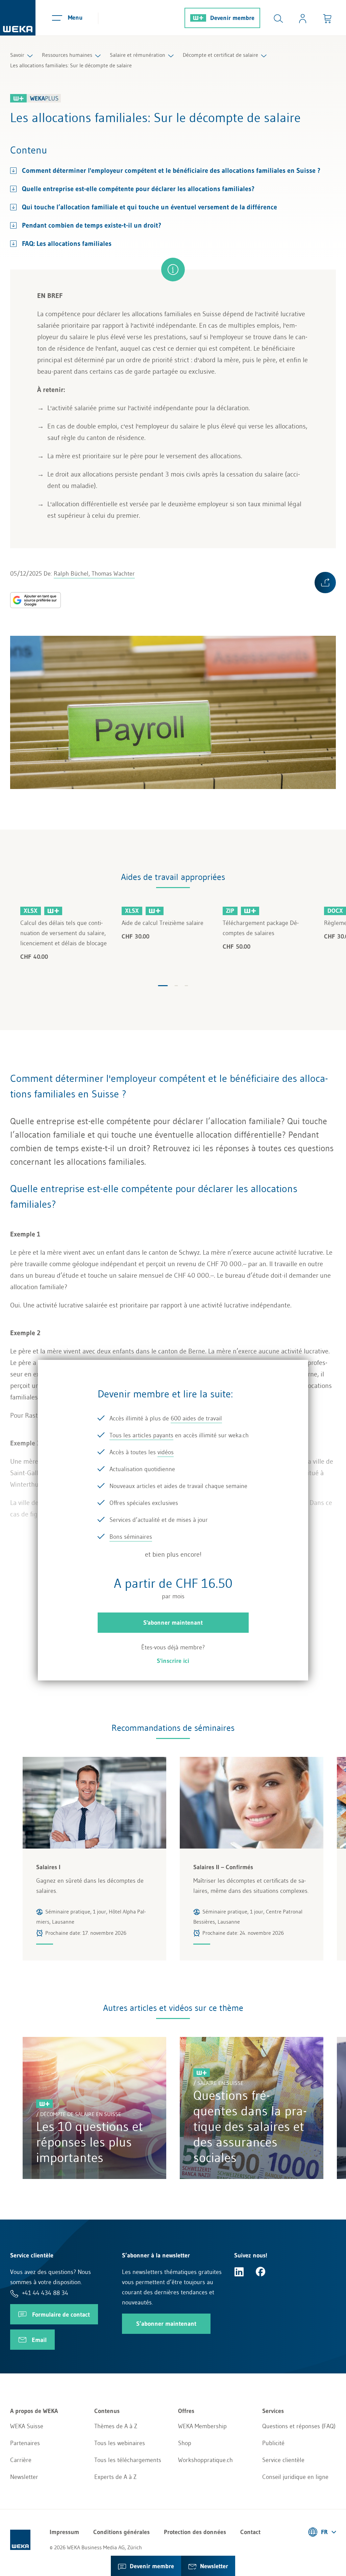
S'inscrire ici (173, 1661)
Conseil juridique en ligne (295, 2477)
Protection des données (195, 2532)
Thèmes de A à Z (116, 2426)
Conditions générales (121, 2532)
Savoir (17, 55)
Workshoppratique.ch (205, 2460)
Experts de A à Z (115, 2477)
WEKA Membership (202, 2426)
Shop (185, 2443)
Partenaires (25, 2443)
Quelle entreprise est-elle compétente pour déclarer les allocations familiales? (138, 189)
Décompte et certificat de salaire (220, 55)
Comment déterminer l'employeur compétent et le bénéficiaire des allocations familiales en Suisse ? (171, 170)
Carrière (21, 2460)
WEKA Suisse (27, 2426)
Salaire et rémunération (138, 55)
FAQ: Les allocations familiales (67, 243)
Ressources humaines (67, 55)
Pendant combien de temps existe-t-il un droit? (92, 225)
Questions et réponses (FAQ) (299, 2426)
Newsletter (24, 2477)
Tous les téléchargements (128, 2460)
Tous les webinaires (120, 2443)
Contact (250, 2532)
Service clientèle (283, 2460)
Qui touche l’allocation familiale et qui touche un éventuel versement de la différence (150, 207)
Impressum (64, 2532)
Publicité (273, 2443)
